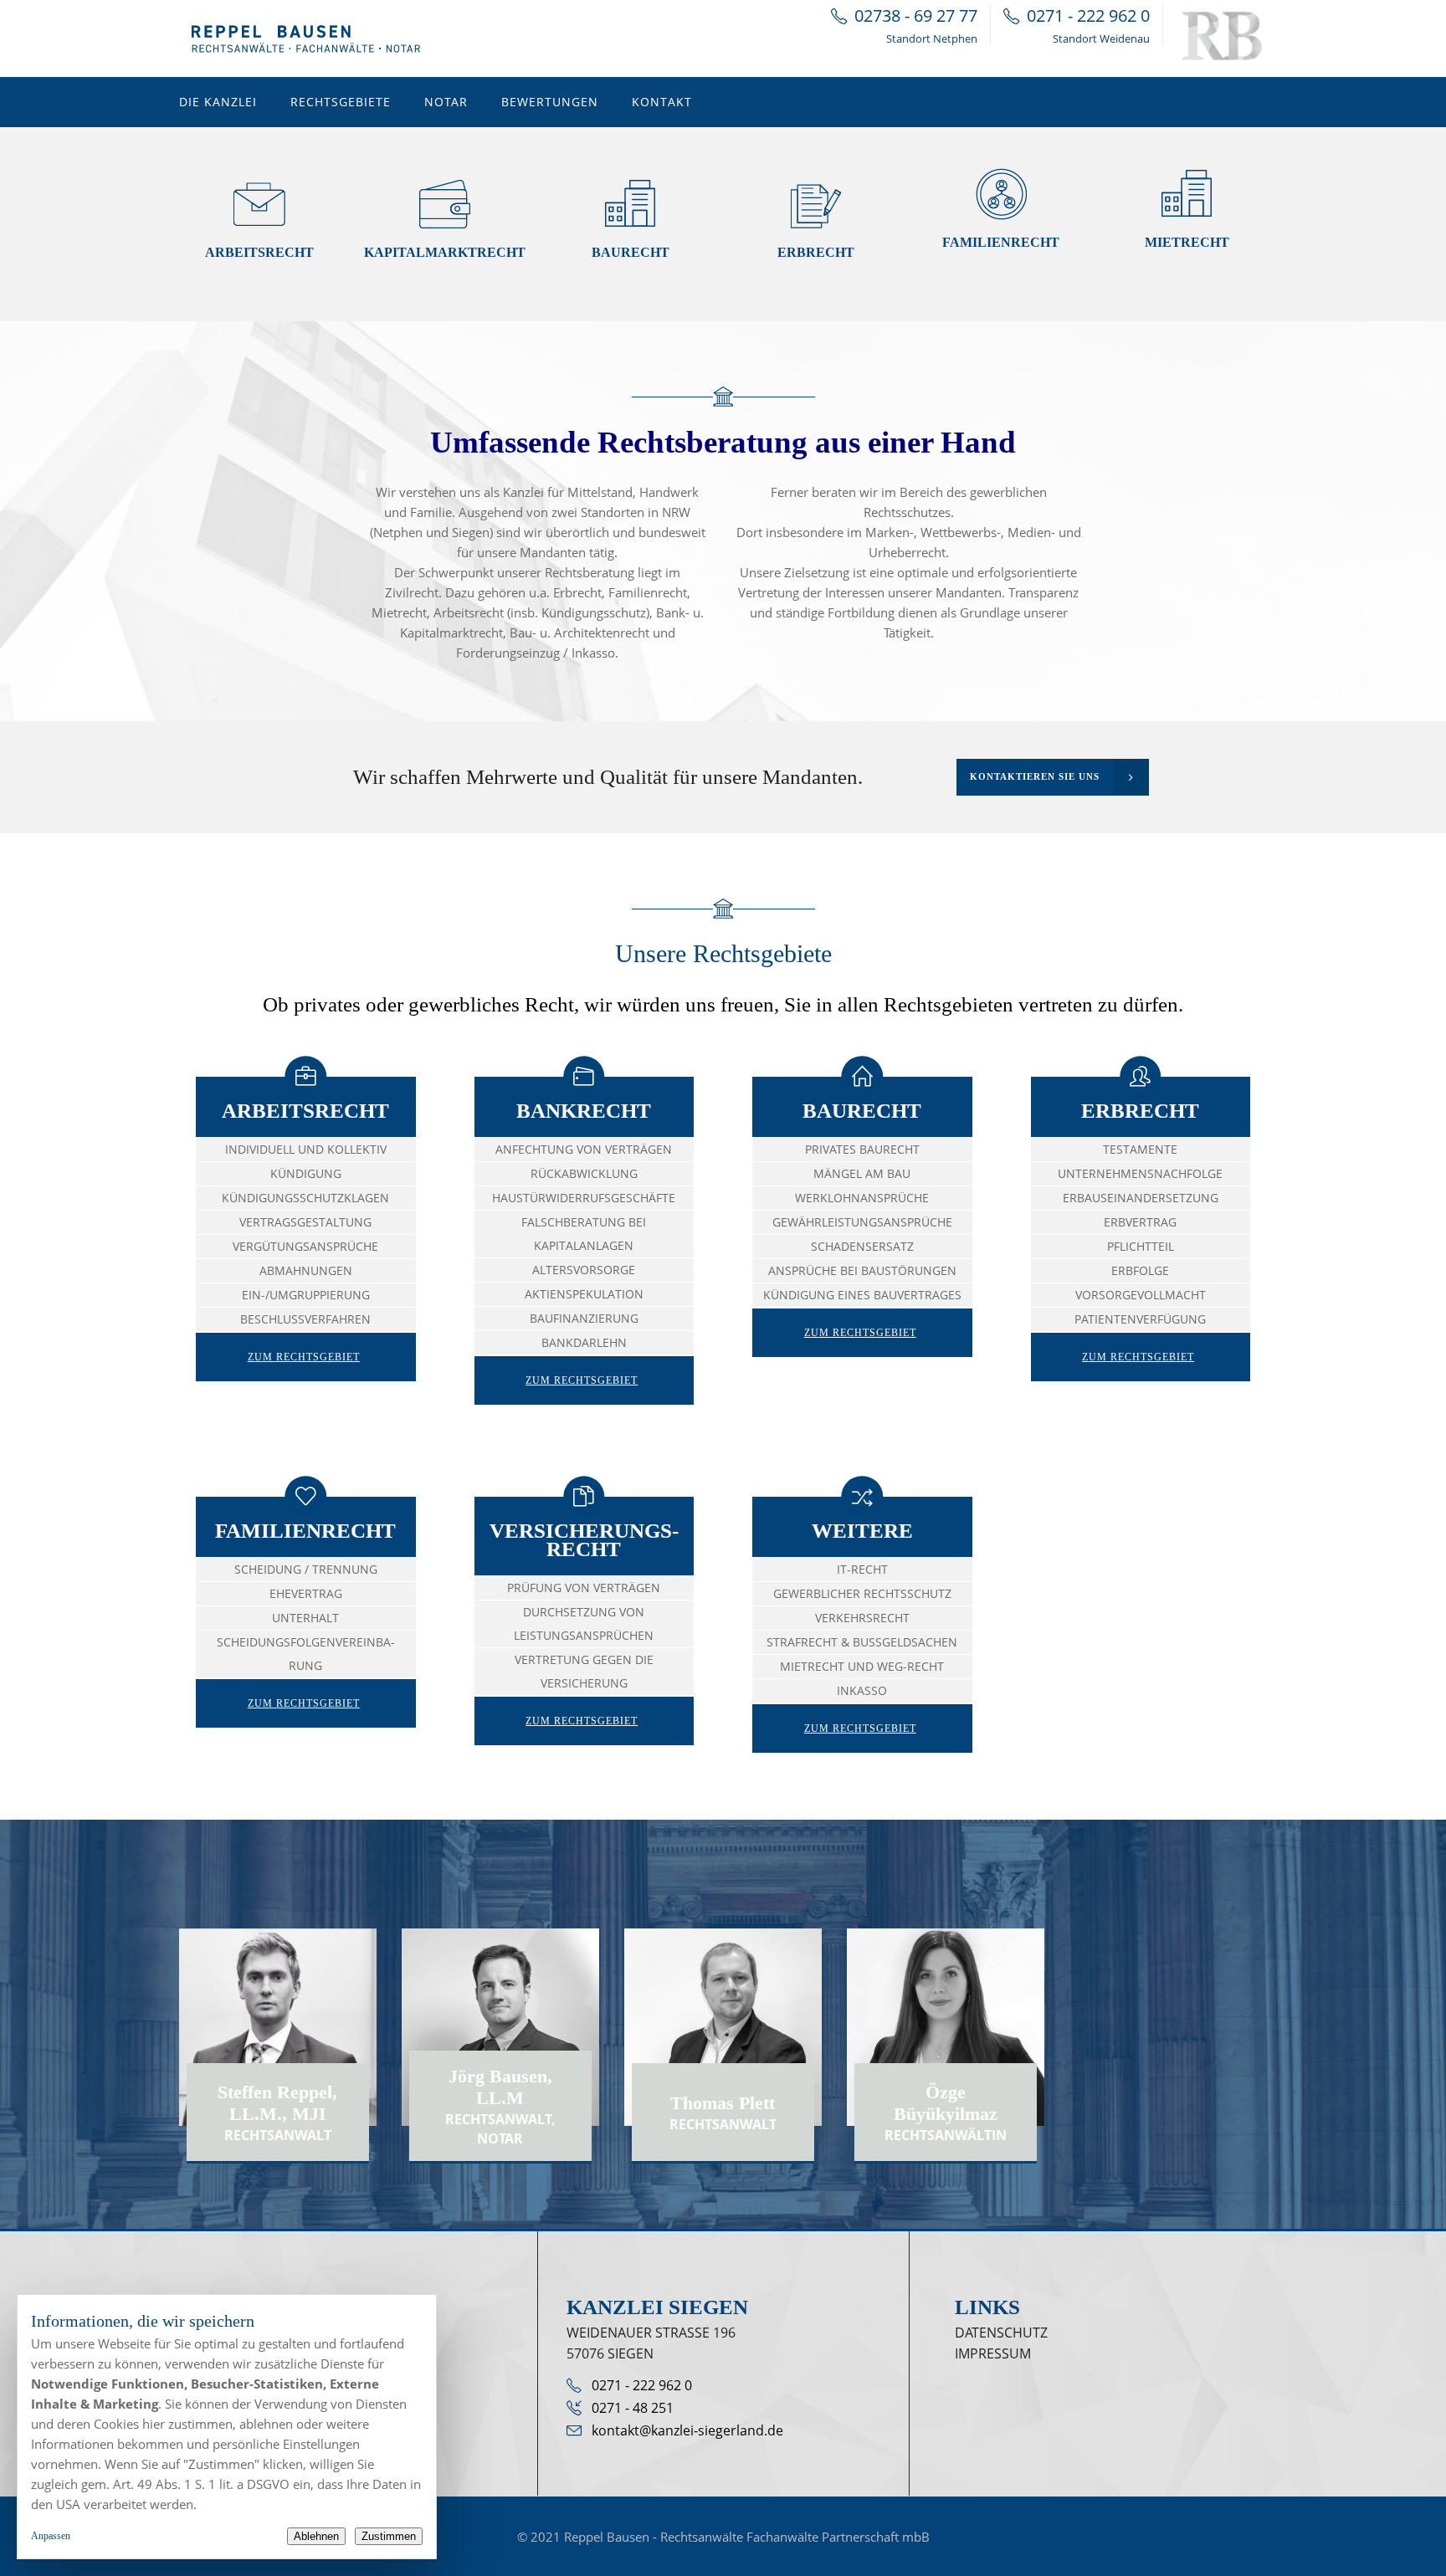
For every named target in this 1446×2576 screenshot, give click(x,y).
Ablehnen (316, 2536)
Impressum (993, 2353)
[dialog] (227, 2427)
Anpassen (51, 2536)
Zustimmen (389, 2536)
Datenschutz (1001, 2333)
